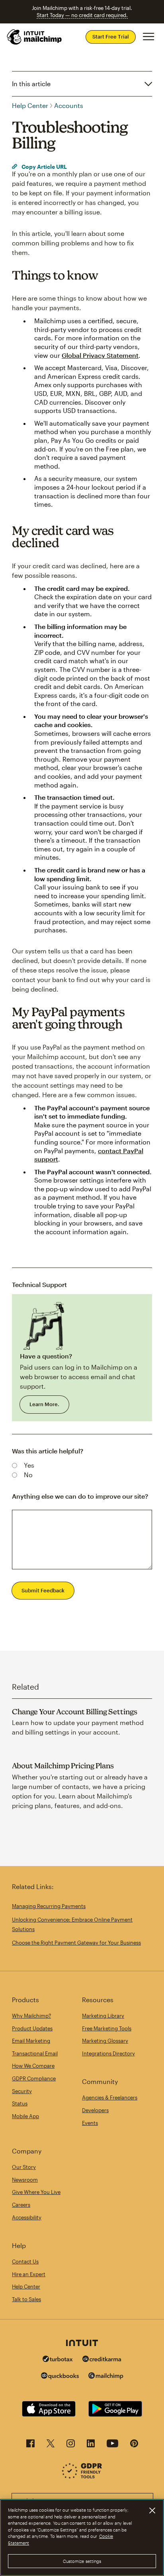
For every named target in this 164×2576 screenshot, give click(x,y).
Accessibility (27, 2217)
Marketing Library (103, 2016)
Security (22, 2091)
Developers (95, 2110)
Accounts (69, 105)
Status (20, 2103)
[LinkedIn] (91, 2446)
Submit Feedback (43, 1590)
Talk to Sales (26, 2299)
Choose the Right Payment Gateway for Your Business (76, 1943)
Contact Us (25, 2261)
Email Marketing (31, 2041)
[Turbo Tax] (58, 2360)
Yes (29, 1465)
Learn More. (44, 1404)
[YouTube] (112, 2446)
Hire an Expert (29, 2274)
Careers (21, 2205)
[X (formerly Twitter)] (51, 2446)
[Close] (152, 2510)
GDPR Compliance (34, 2078)
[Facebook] (30, 2446)
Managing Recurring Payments (49, 1906)
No (28, 1475)
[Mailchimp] (106, 2377)
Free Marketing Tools (107, 2028)
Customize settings (82, 2561)
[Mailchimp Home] (35, 37)
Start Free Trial (111, 37)
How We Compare (33, 2066)
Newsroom (25, 2180)
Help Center (30, 105)
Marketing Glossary (105, 2041)
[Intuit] (82, 2344)
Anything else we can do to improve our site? (80, 1496)
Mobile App (25, 2116)
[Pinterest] (134, 2446)
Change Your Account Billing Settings (75, 1712)
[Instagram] (71, 2446)
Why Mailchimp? (31, 2016)
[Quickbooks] (60, 2377)
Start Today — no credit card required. (82, 15)
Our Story (24, 2167)
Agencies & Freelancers (110, 2097)
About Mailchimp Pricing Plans (63, 1766)
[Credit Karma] (102, 2360)
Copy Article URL (44, 167)
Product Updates (32, 2028)
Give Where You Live (36, 2192)
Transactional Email (35, 2053)
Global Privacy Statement (100, 355)
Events (90, 2123)
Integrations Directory (108, 2053)
